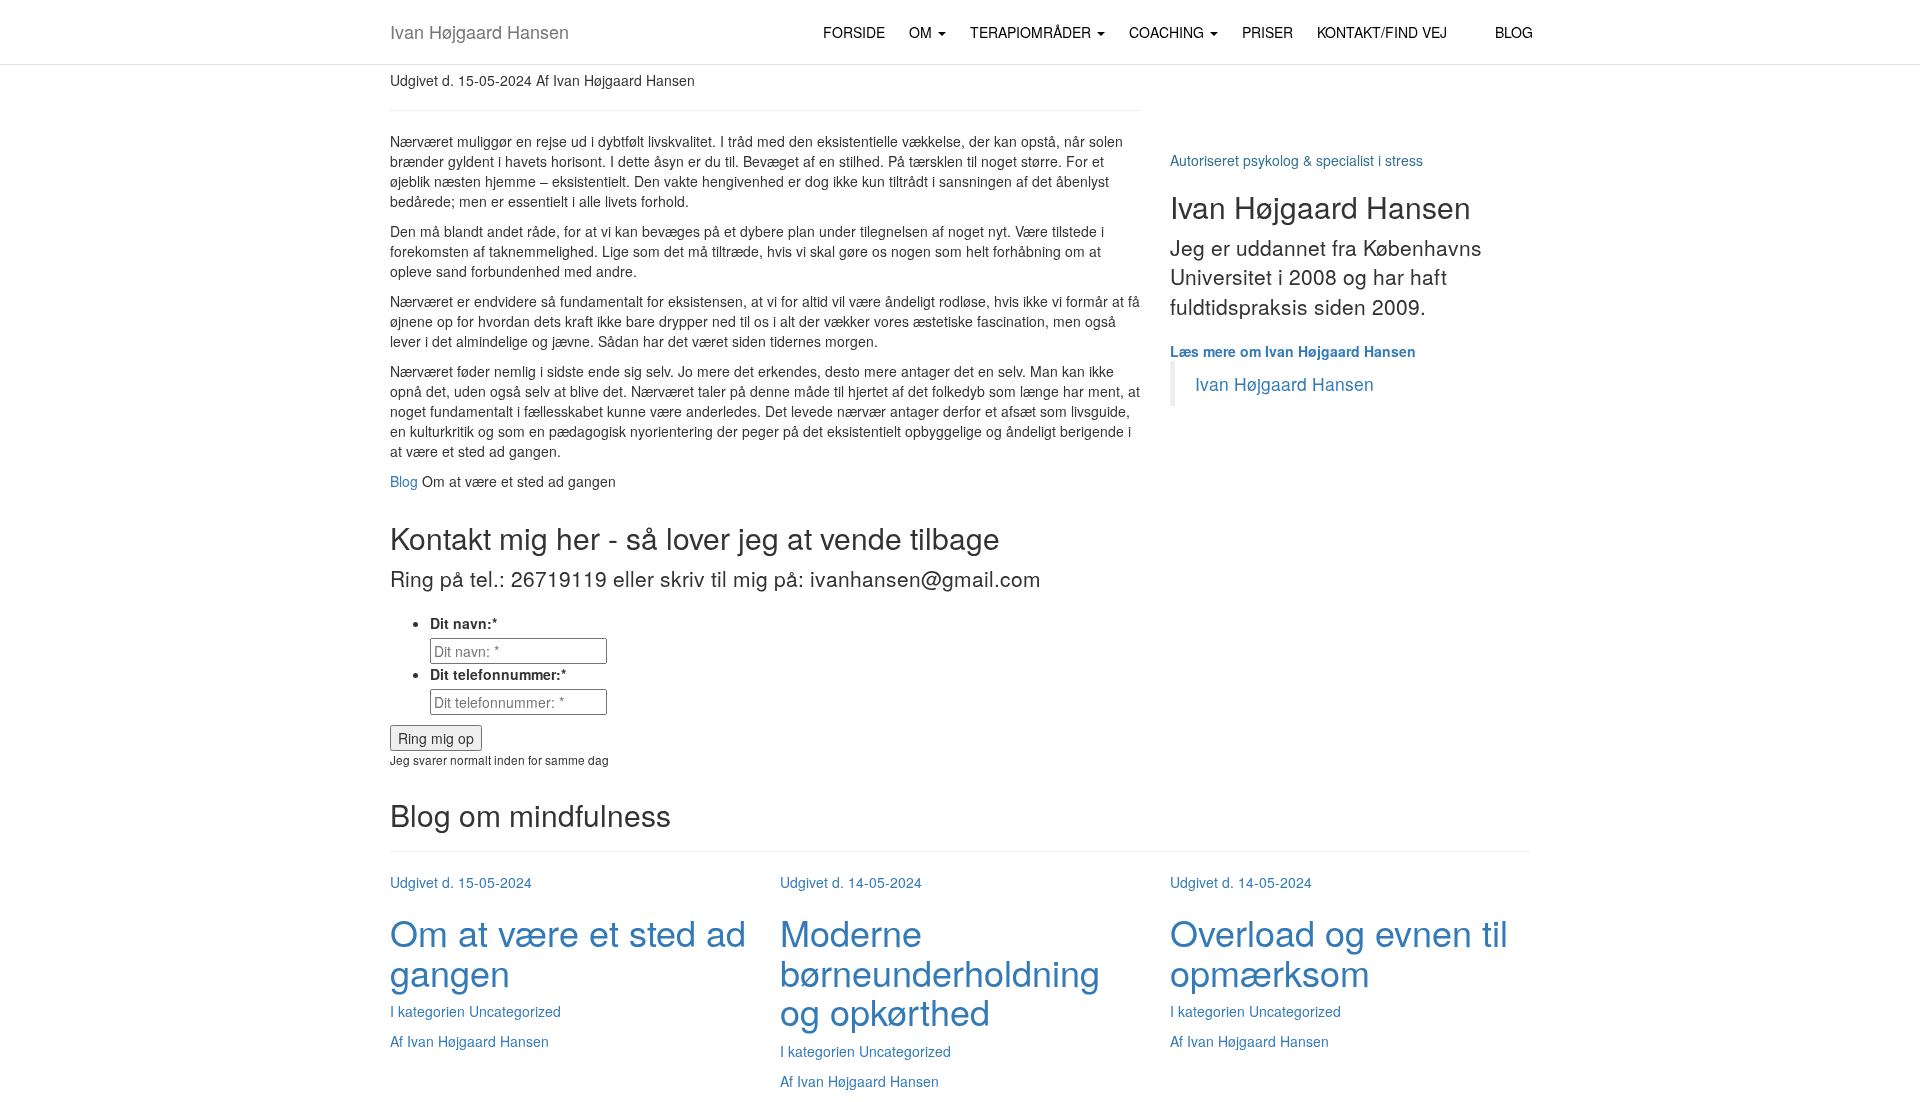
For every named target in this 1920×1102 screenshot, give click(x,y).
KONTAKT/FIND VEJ (1382, 32)
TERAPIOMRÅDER (1032, 32)
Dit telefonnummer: (498, 674)
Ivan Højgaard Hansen (479, 31)
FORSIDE (854, 32)
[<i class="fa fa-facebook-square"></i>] (1471, 22)
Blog (404, 481)
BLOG (1514, 32)
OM (922, 32)
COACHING (1168, 32)
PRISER (1267, 32)
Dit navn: (463, 623)
